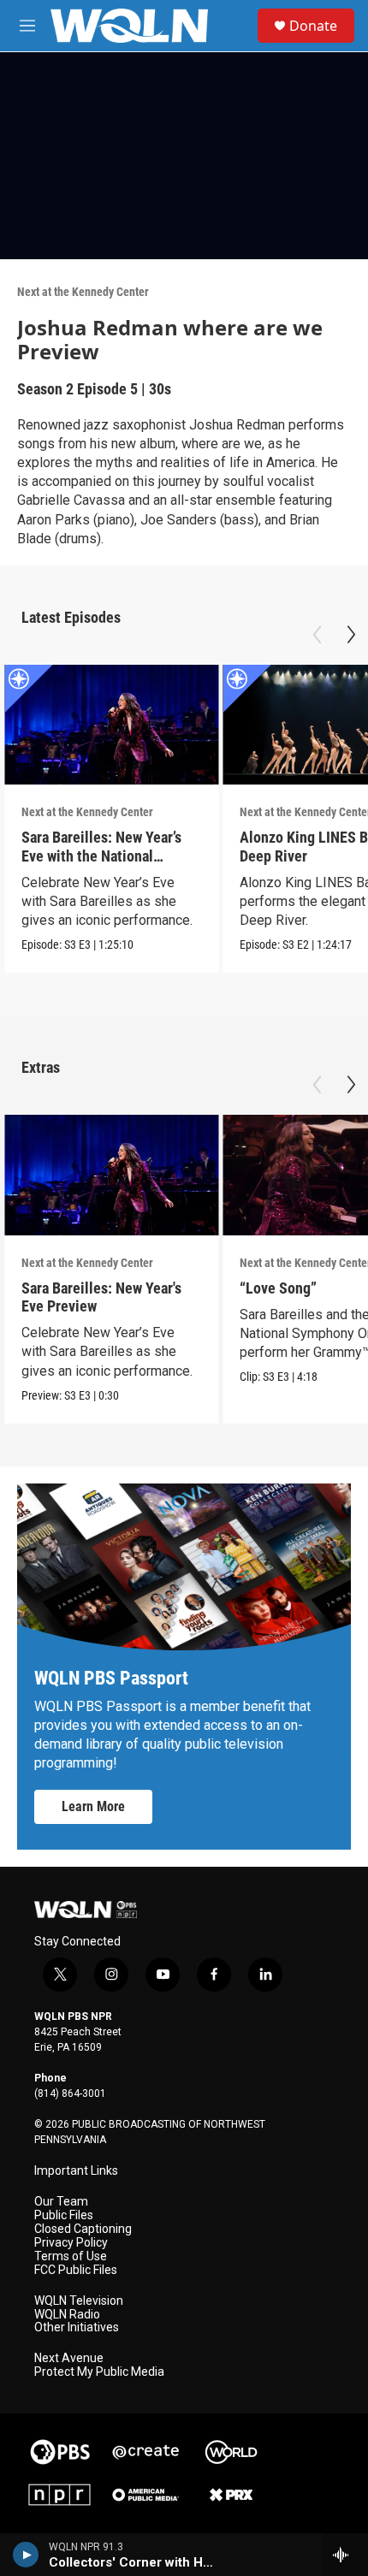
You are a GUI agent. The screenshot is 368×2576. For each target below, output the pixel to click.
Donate (313, 26)
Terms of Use (71, 2256)
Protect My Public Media (99, 2372)
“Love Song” (278, 1288)
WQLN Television (79, 2301)
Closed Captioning (83, 2229)
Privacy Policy (71, 2243)
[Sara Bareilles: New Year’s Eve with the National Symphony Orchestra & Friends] (111, 725)
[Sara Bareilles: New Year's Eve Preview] (111, 1175)
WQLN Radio (67, 2315)
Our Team (61, 2202)
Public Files (64, 2215)
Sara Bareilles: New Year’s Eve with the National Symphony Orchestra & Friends (101, 865)
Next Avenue (69, 2358)
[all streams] (345, 2555)
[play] (26, 2555)
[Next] (351, 635)
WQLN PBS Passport (111, 1678)
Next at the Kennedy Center (83, 292)
